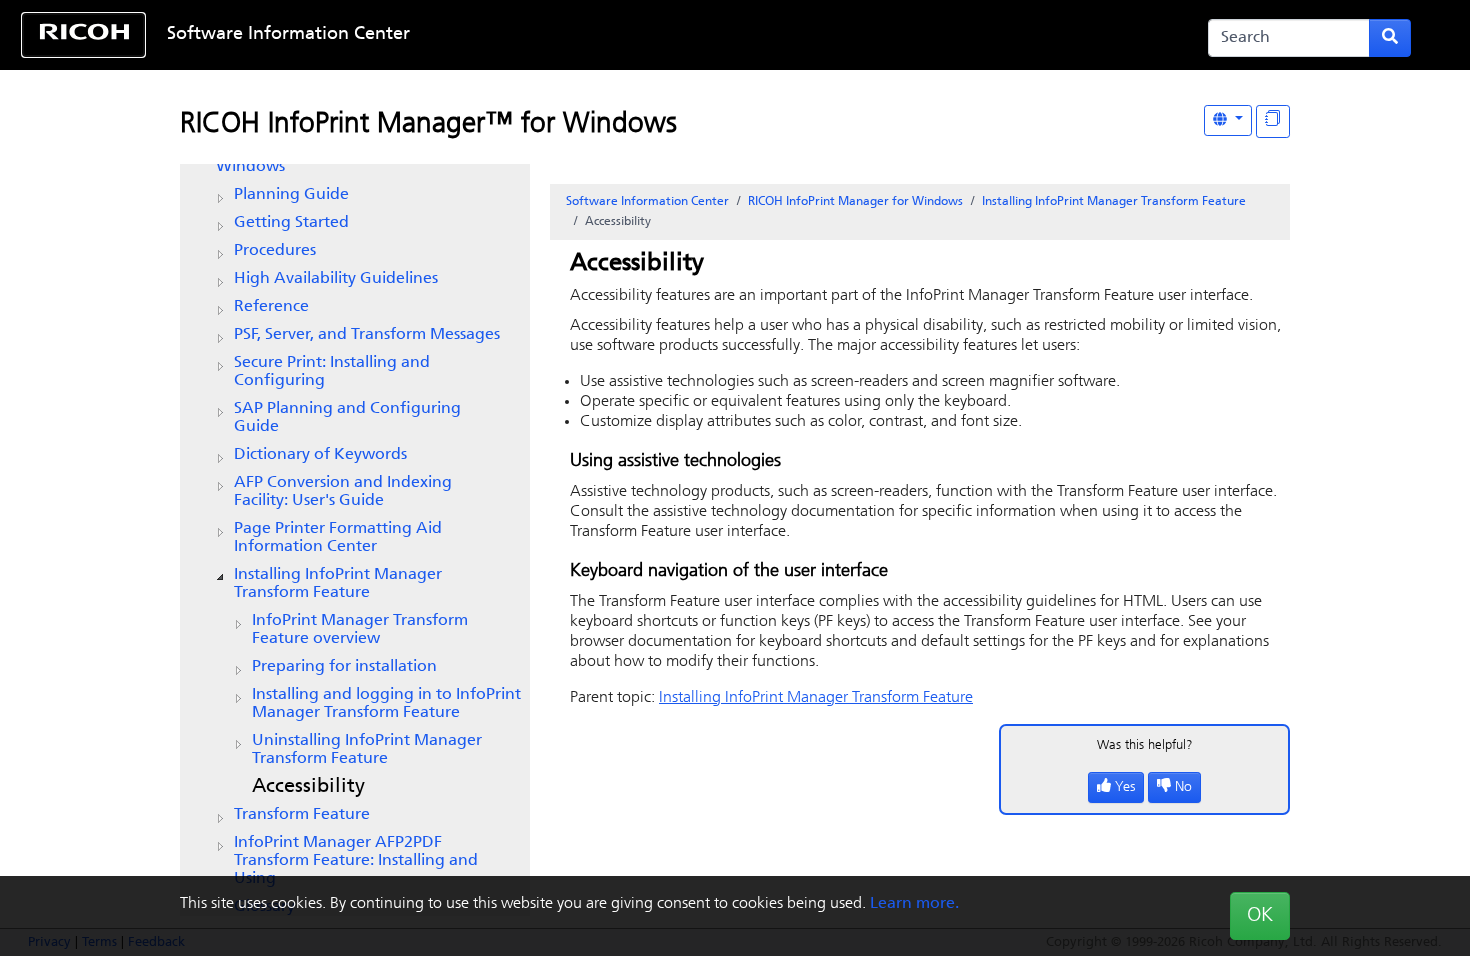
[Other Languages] (1228, 120)
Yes (1125, 787)
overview (360, 630)
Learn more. (914, 904)
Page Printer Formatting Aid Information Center (338, 538)
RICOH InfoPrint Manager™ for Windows (428, 125)
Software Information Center (288, 35)
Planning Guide (291, 195)
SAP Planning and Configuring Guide (347, 418)
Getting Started (291, 223)
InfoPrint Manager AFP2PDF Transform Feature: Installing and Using (356, 861)
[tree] (355, 528)
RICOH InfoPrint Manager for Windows (855, 202)
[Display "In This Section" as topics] (1273, 121)
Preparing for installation (344, 667)
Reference (271, 307)
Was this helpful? (1145, 745)
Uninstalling (367, 750)
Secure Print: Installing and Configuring (332, 372)
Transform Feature (302, 815)
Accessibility (308, 787)
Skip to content (671, 35)
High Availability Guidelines (336, 279)
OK (1260, 916)
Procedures (275, 251)
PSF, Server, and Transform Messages (367, 335)
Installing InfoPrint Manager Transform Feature (338, 584)
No (1183, 787)
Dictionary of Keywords (320, 455)
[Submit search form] (1390, 38)
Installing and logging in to (386, 704)
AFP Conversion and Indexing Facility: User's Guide (343, 492)
